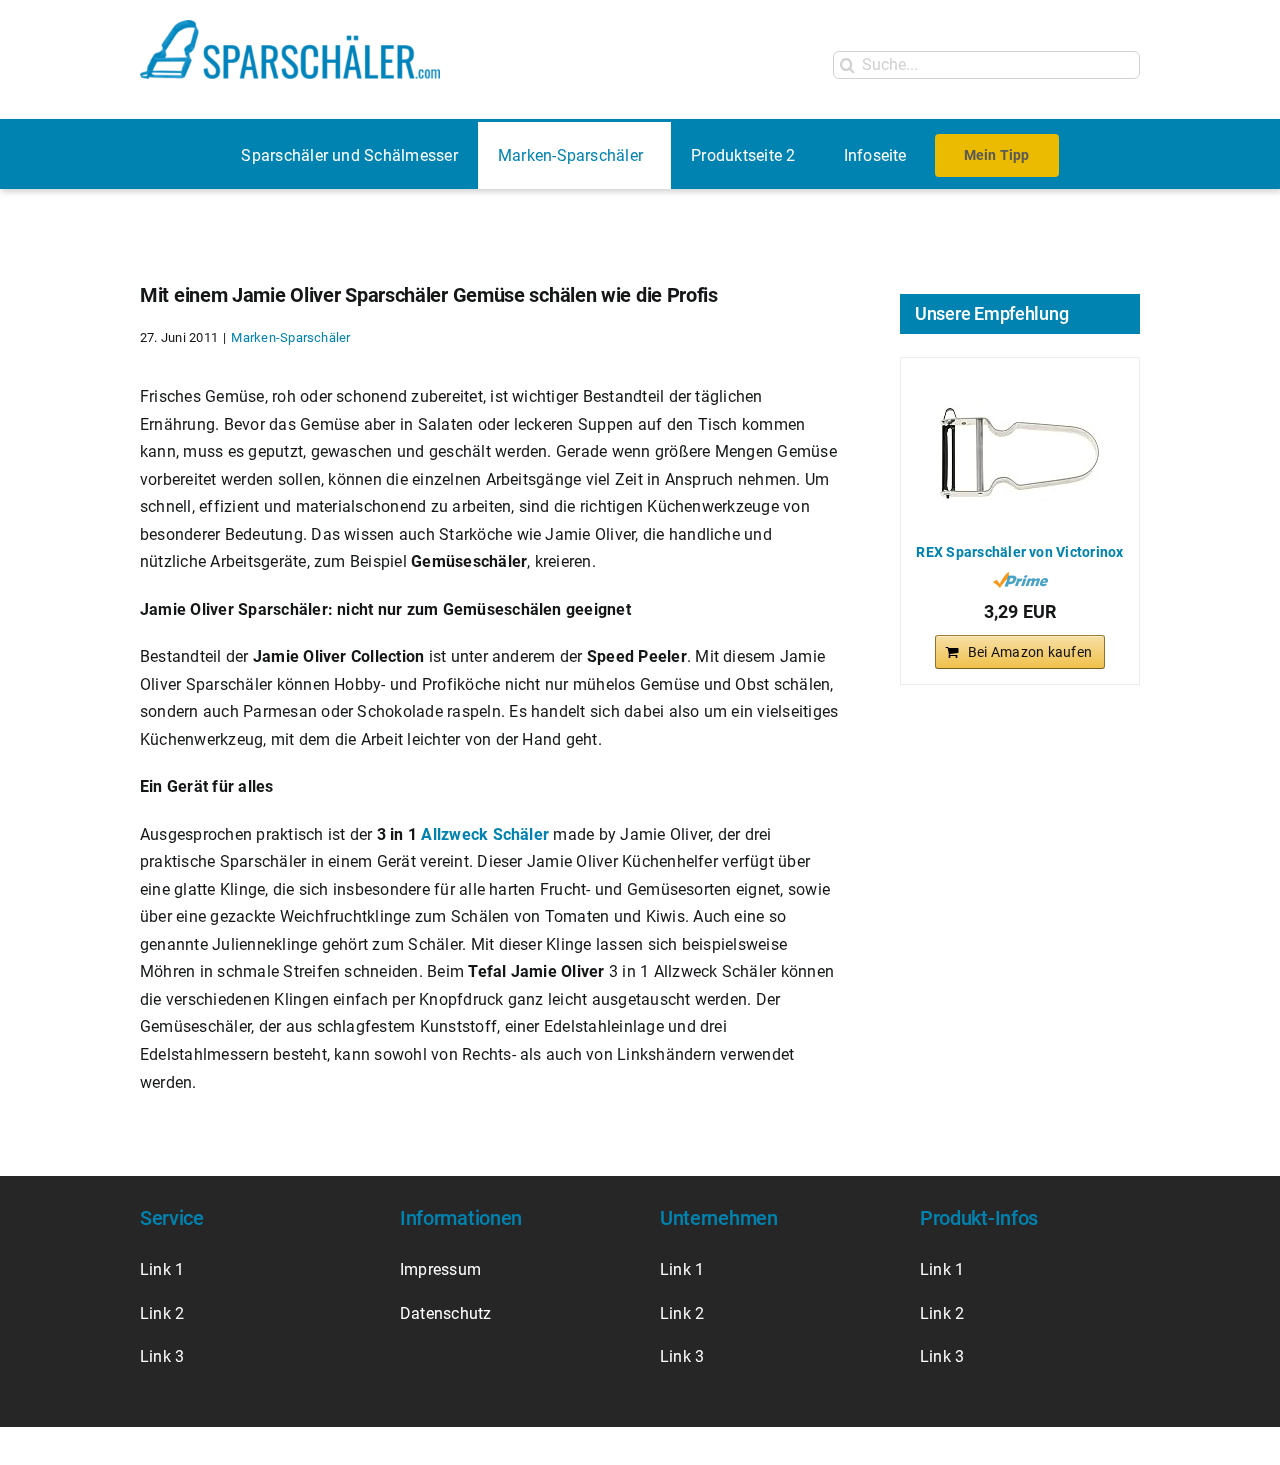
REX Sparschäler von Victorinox (1019, 552)
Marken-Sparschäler (290, 337)
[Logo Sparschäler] (290, 27)
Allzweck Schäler (485, 834)
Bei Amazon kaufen (1030, 652)
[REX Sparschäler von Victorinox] (1020, 453)
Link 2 (162, 1313)
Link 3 (162, 1356)
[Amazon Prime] (1020, 580)
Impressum (442, 1269)
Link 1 (162, 1269)
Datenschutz (446, 1313)
